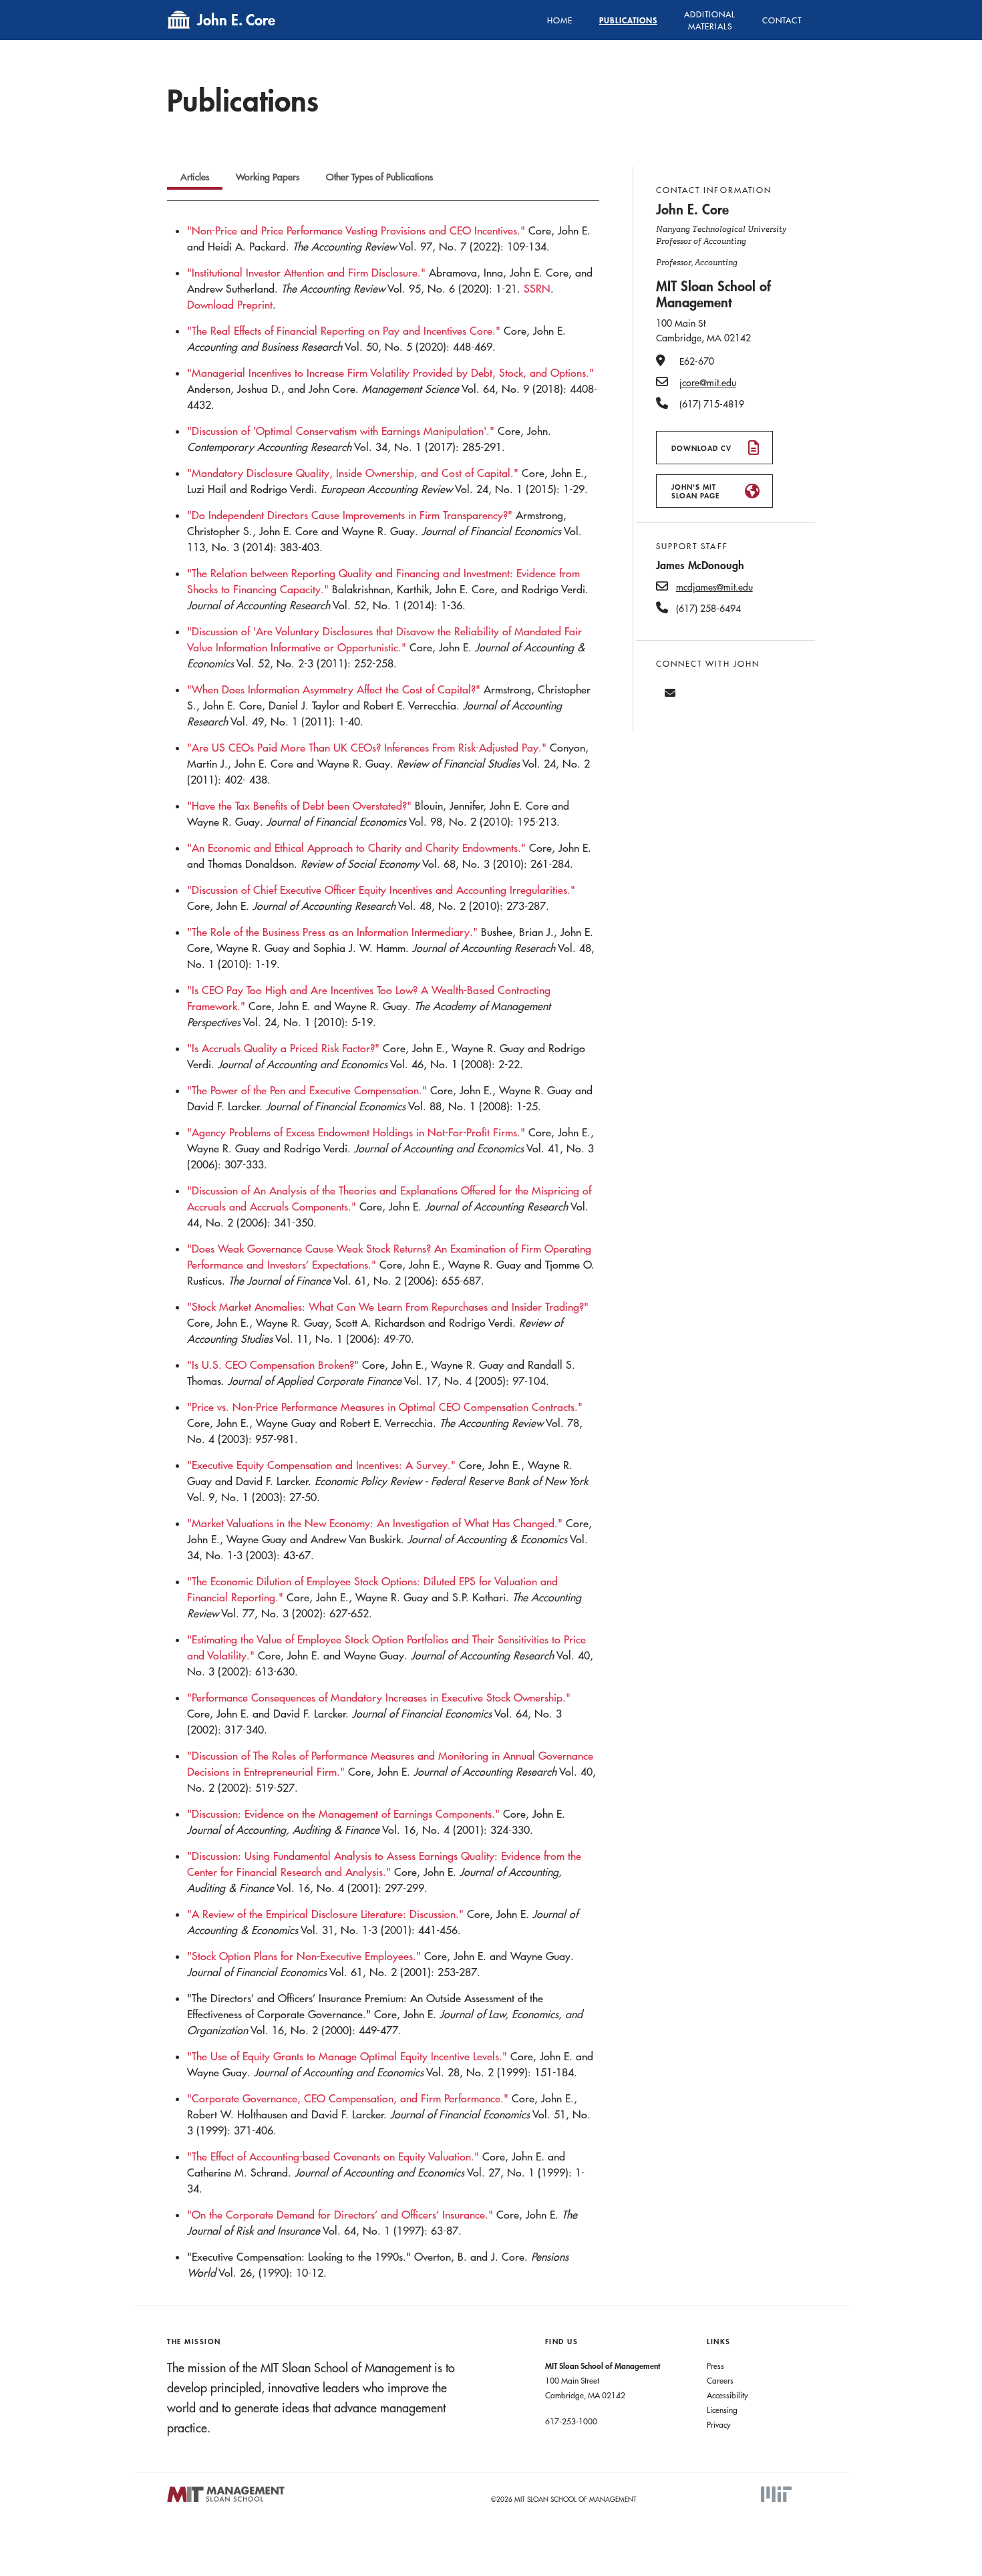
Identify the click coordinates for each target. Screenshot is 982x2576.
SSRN (537, 289)
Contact (782, 20)
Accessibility (727, 2395)
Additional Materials (710, 20)
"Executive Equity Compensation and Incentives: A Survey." (321, 1465)
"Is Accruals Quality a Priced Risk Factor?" (283, 1048)
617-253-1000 (571, 2421)
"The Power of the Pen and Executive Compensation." (307, 1090)
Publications (628, 20)
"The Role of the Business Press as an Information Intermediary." (332, 932)
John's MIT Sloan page (695, 491)
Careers (720, 2380)
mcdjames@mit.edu (714, 587)
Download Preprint (230, 305)
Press (715, 2366)
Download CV (701, 448)
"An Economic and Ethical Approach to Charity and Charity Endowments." (356, 848)
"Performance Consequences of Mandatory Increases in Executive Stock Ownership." (379, 1698)
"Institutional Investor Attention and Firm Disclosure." (306, 273)
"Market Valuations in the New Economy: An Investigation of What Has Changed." (375, 1523)
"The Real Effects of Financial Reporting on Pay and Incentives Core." (344, 331)
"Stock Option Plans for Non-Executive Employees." (304, 1956)
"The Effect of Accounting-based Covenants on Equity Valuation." (333, 2156)
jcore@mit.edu (708, 383)
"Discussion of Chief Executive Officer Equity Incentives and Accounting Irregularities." (381, 890)
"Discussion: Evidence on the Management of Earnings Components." (343, 1814)
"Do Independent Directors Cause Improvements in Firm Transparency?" (350, 515)
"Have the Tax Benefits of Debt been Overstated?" (299, 806)
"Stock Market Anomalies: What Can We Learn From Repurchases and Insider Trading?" (388, 1307)
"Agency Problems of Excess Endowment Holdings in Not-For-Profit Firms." (356, 1132)
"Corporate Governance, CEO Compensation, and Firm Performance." (348, 2098)
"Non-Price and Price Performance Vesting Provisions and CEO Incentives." (356, 230)
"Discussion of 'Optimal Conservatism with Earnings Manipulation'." (341, 431)
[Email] (670, 693)
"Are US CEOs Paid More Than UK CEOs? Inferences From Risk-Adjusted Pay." (367, 748)
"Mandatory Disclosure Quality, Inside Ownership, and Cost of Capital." (353, 473)
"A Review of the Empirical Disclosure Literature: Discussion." (325, 1914)
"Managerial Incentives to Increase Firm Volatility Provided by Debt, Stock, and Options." (390, 373)
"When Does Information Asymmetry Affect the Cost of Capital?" (334, 689)
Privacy (719, 2424)
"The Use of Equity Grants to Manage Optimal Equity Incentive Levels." (347, 2056)
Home (560, 20)
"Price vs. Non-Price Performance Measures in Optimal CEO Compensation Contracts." (385, 1407)
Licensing (722, 2410)
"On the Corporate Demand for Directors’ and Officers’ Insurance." (340, 2215)
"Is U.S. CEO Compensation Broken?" (273, 1365)
